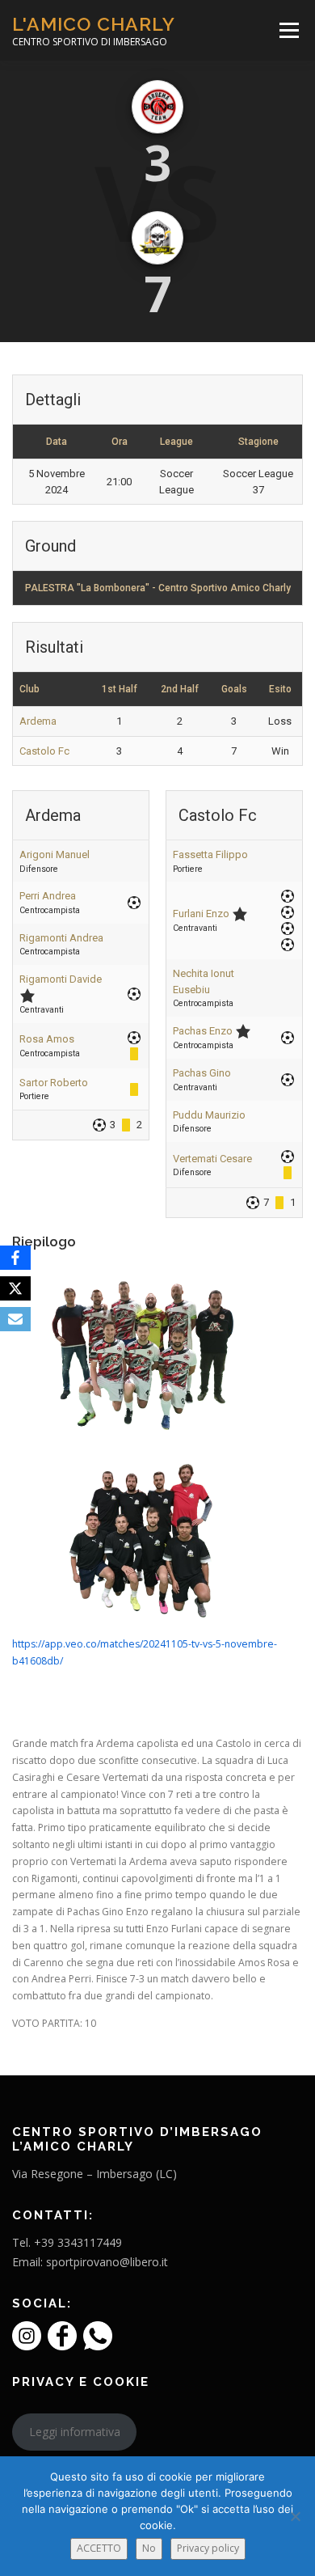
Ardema (38, 721)
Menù (288, 30)
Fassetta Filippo (210, 854)
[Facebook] (15, 1258)
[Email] (15, 1319)
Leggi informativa (75, 2432)
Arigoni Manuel (55, 854)
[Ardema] (157, 107)
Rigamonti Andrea (61, 938)
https (24, 1644)
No (149, 2548)
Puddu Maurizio (209, 1115)
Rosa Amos (47, 1039)
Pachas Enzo (203, 1031)
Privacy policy (208, 2548)
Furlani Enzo (201, 914)
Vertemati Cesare (212, 1159)
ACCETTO (99, 2548)
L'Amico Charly (94, 24)
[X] (15, 1288)
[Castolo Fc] (157, 238)
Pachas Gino (202, 1073)
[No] (295, 2516)
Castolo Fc (44, 751)
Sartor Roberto (54, 1083)
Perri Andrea (48, 896)
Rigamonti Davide (61, 979)
